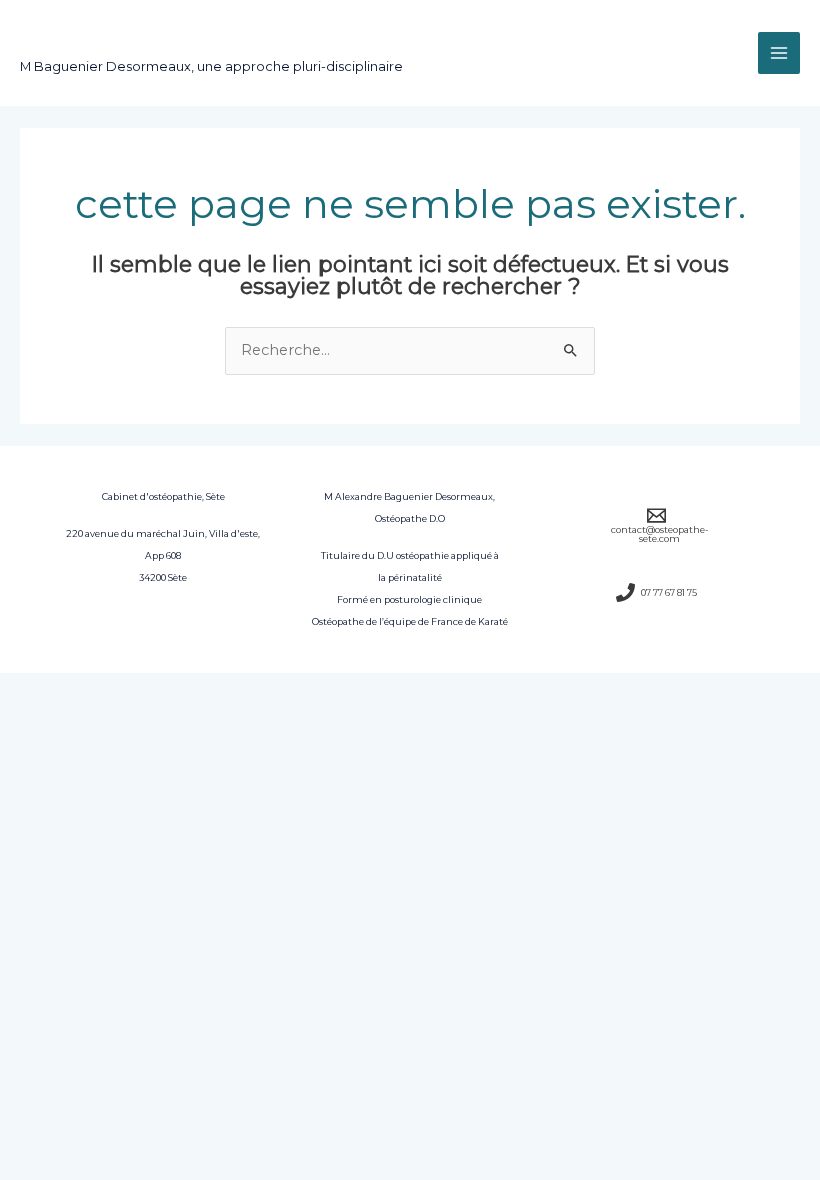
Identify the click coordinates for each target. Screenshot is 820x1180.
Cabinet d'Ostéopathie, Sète (208, 43)
